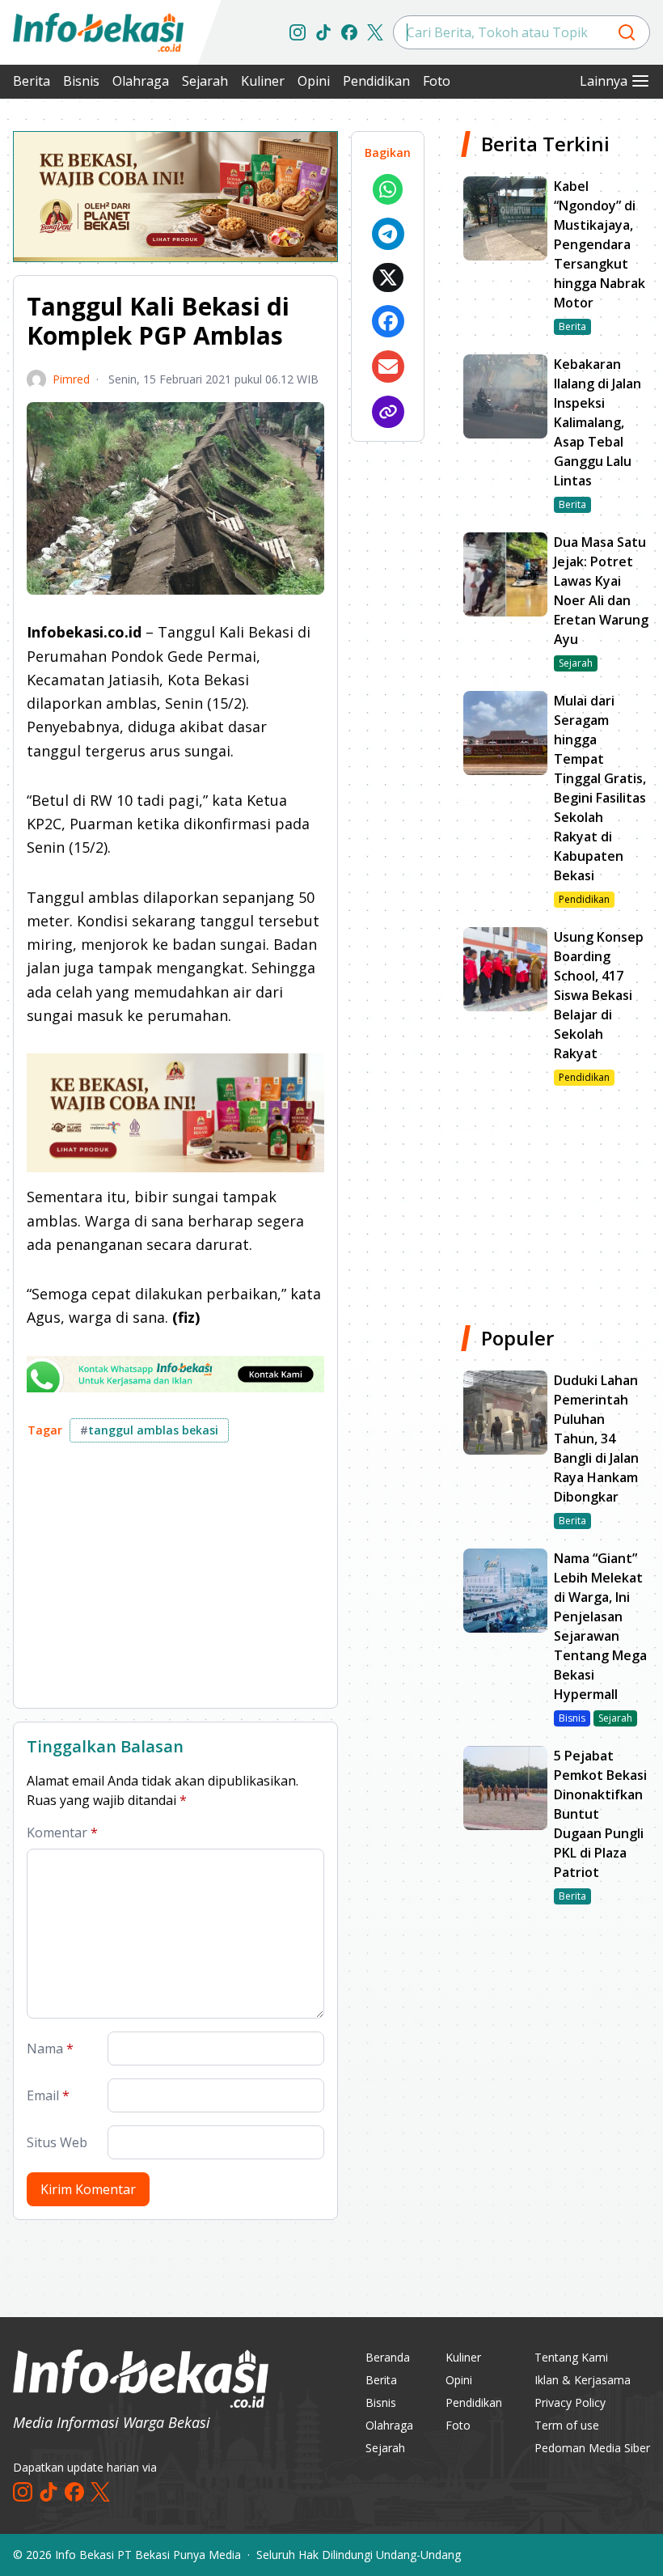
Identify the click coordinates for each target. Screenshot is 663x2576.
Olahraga (141, 81)
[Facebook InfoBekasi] (349, 32)
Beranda (388, 2357)
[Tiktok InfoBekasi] (323, 32)
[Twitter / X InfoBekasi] (375, 32)
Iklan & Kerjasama (583, 2380)
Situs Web (57, 2142)
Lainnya (604, 81)
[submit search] (627, 32)
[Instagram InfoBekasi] (298, 32)
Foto (437, 81)
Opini (314, 81)
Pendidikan (376, 81)
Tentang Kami (571, 2357)
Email (48, 2095)
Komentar (62, 1832)
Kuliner (263, 81)
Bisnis (81, 81)
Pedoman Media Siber (592, 2448)
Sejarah (205, 81)
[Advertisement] (175, 1582)
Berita (32, 81)
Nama (50, 2049)
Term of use (567, 2425)
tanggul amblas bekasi (149, 1430)
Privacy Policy (570, 2402)
